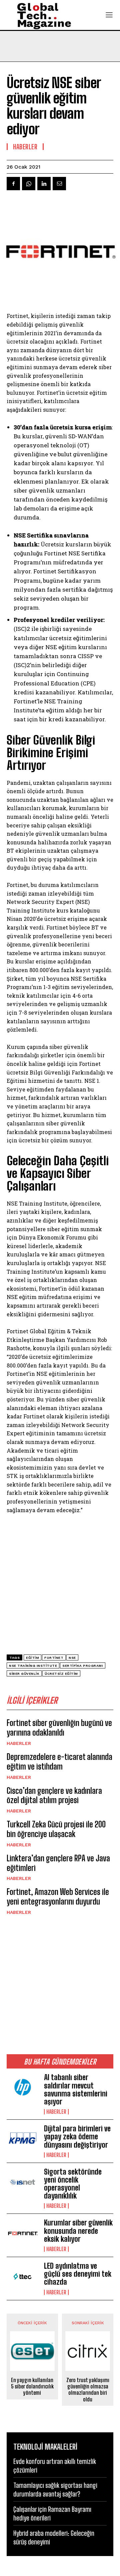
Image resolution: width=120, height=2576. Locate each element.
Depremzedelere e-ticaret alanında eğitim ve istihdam (59, 1762)
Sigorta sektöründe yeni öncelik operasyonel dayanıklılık (73, 2184)
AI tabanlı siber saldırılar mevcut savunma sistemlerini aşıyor (76, 2089)
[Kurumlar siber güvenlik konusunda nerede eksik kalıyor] (23, 2233)
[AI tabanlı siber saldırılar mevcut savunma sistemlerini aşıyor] (23, 2088)
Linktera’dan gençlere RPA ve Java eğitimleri (58, 1863)
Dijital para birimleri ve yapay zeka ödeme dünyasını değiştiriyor (77, 2137)
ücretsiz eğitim (61, 1674)
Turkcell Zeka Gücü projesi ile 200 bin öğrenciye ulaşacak (56, 1829)
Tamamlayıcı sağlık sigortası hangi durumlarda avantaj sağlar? (55, 2490)
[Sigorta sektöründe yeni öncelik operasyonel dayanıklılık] (23, 2182)
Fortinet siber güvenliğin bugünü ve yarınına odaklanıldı (59, 1728)
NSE (72, 1658)
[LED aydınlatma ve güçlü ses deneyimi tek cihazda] (23, 2276)
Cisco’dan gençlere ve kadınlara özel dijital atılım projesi (54, 1795)
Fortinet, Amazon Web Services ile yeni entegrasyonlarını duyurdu (58, 1897)
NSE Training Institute (33, 1666)
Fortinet (54, 1658)
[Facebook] (13, 184)
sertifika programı (83, 1666)
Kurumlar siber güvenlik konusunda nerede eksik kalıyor (78, 2231)
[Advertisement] (60, 1984)
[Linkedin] (44, 184)
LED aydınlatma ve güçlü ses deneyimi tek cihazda (78, 2274)
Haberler (19, 1743)
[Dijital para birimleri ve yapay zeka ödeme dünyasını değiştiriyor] (23, 2139)
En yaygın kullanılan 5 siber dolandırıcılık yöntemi (32, 2386)
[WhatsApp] (29, 184)
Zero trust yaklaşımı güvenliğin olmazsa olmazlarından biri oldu (88, 2390)
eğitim (32, 1658)
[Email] (59, 184)
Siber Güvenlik (24, 1674)
